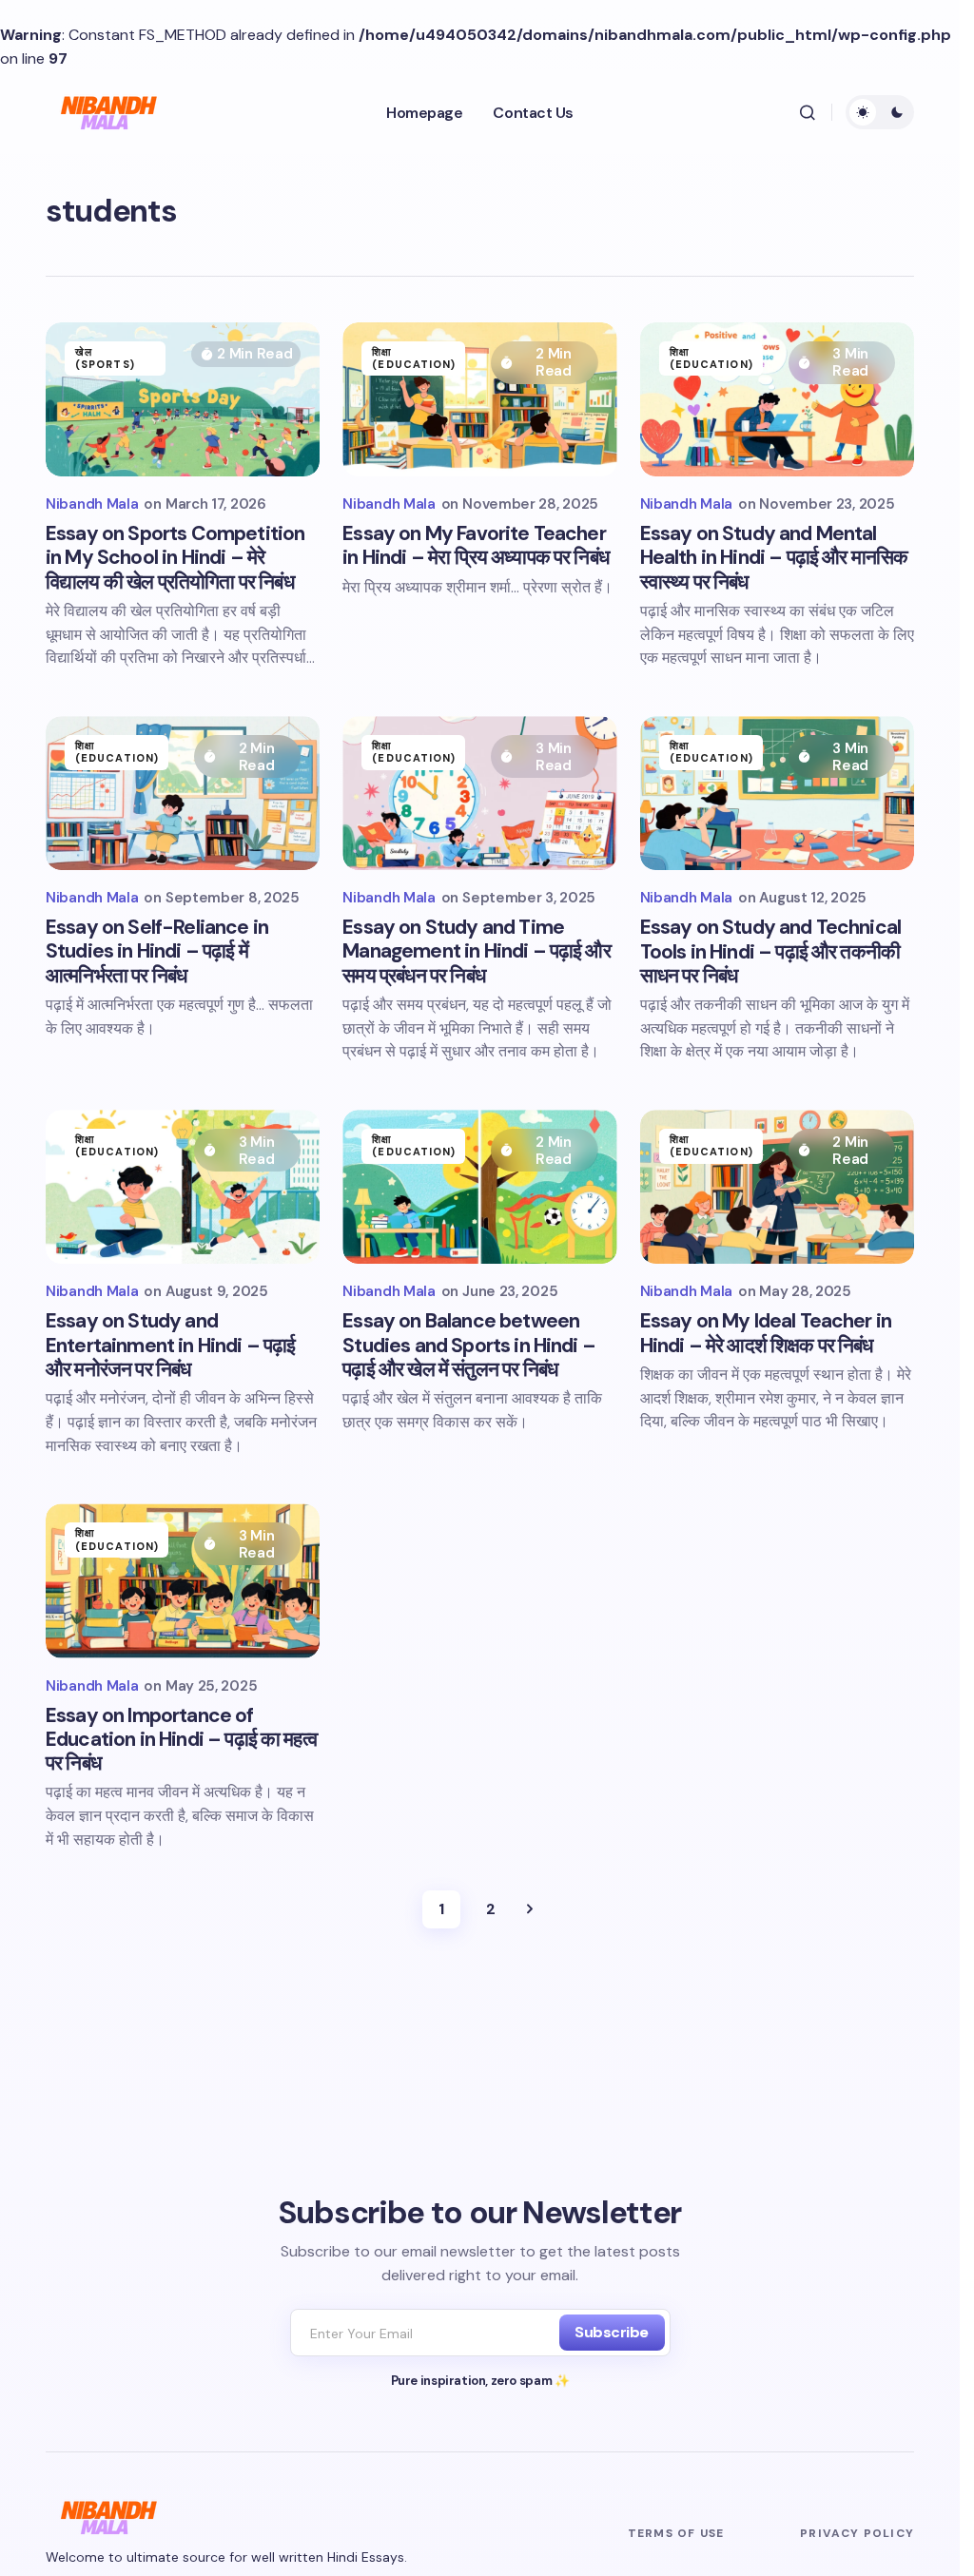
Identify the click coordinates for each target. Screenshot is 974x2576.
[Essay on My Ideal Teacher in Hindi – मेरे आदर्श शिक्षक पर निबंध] (777, 1187)
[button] (808, 112)
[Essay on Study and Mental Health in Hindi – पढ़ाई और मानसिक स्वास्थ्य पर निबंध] (777, 399)
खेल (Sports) (105, 358)
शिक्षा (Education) (414, 358)
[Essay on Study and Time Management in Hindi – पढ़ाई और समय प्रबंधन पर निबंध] (479, 793)
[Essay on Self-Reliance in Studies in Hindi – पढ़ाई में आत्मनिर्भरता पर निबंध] (183, 793)
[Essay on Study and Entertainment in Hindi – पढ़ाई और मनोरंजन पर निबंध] (183, 1187)
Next (530, 1909)
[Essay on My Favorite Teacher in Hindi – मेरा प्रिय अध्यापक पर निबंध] (479, 399)
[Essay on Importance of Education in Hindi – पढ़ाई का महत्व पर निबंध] (183, 1580)
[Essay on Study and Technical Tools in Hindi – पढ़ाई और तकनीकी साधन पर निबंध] (777, 793)
